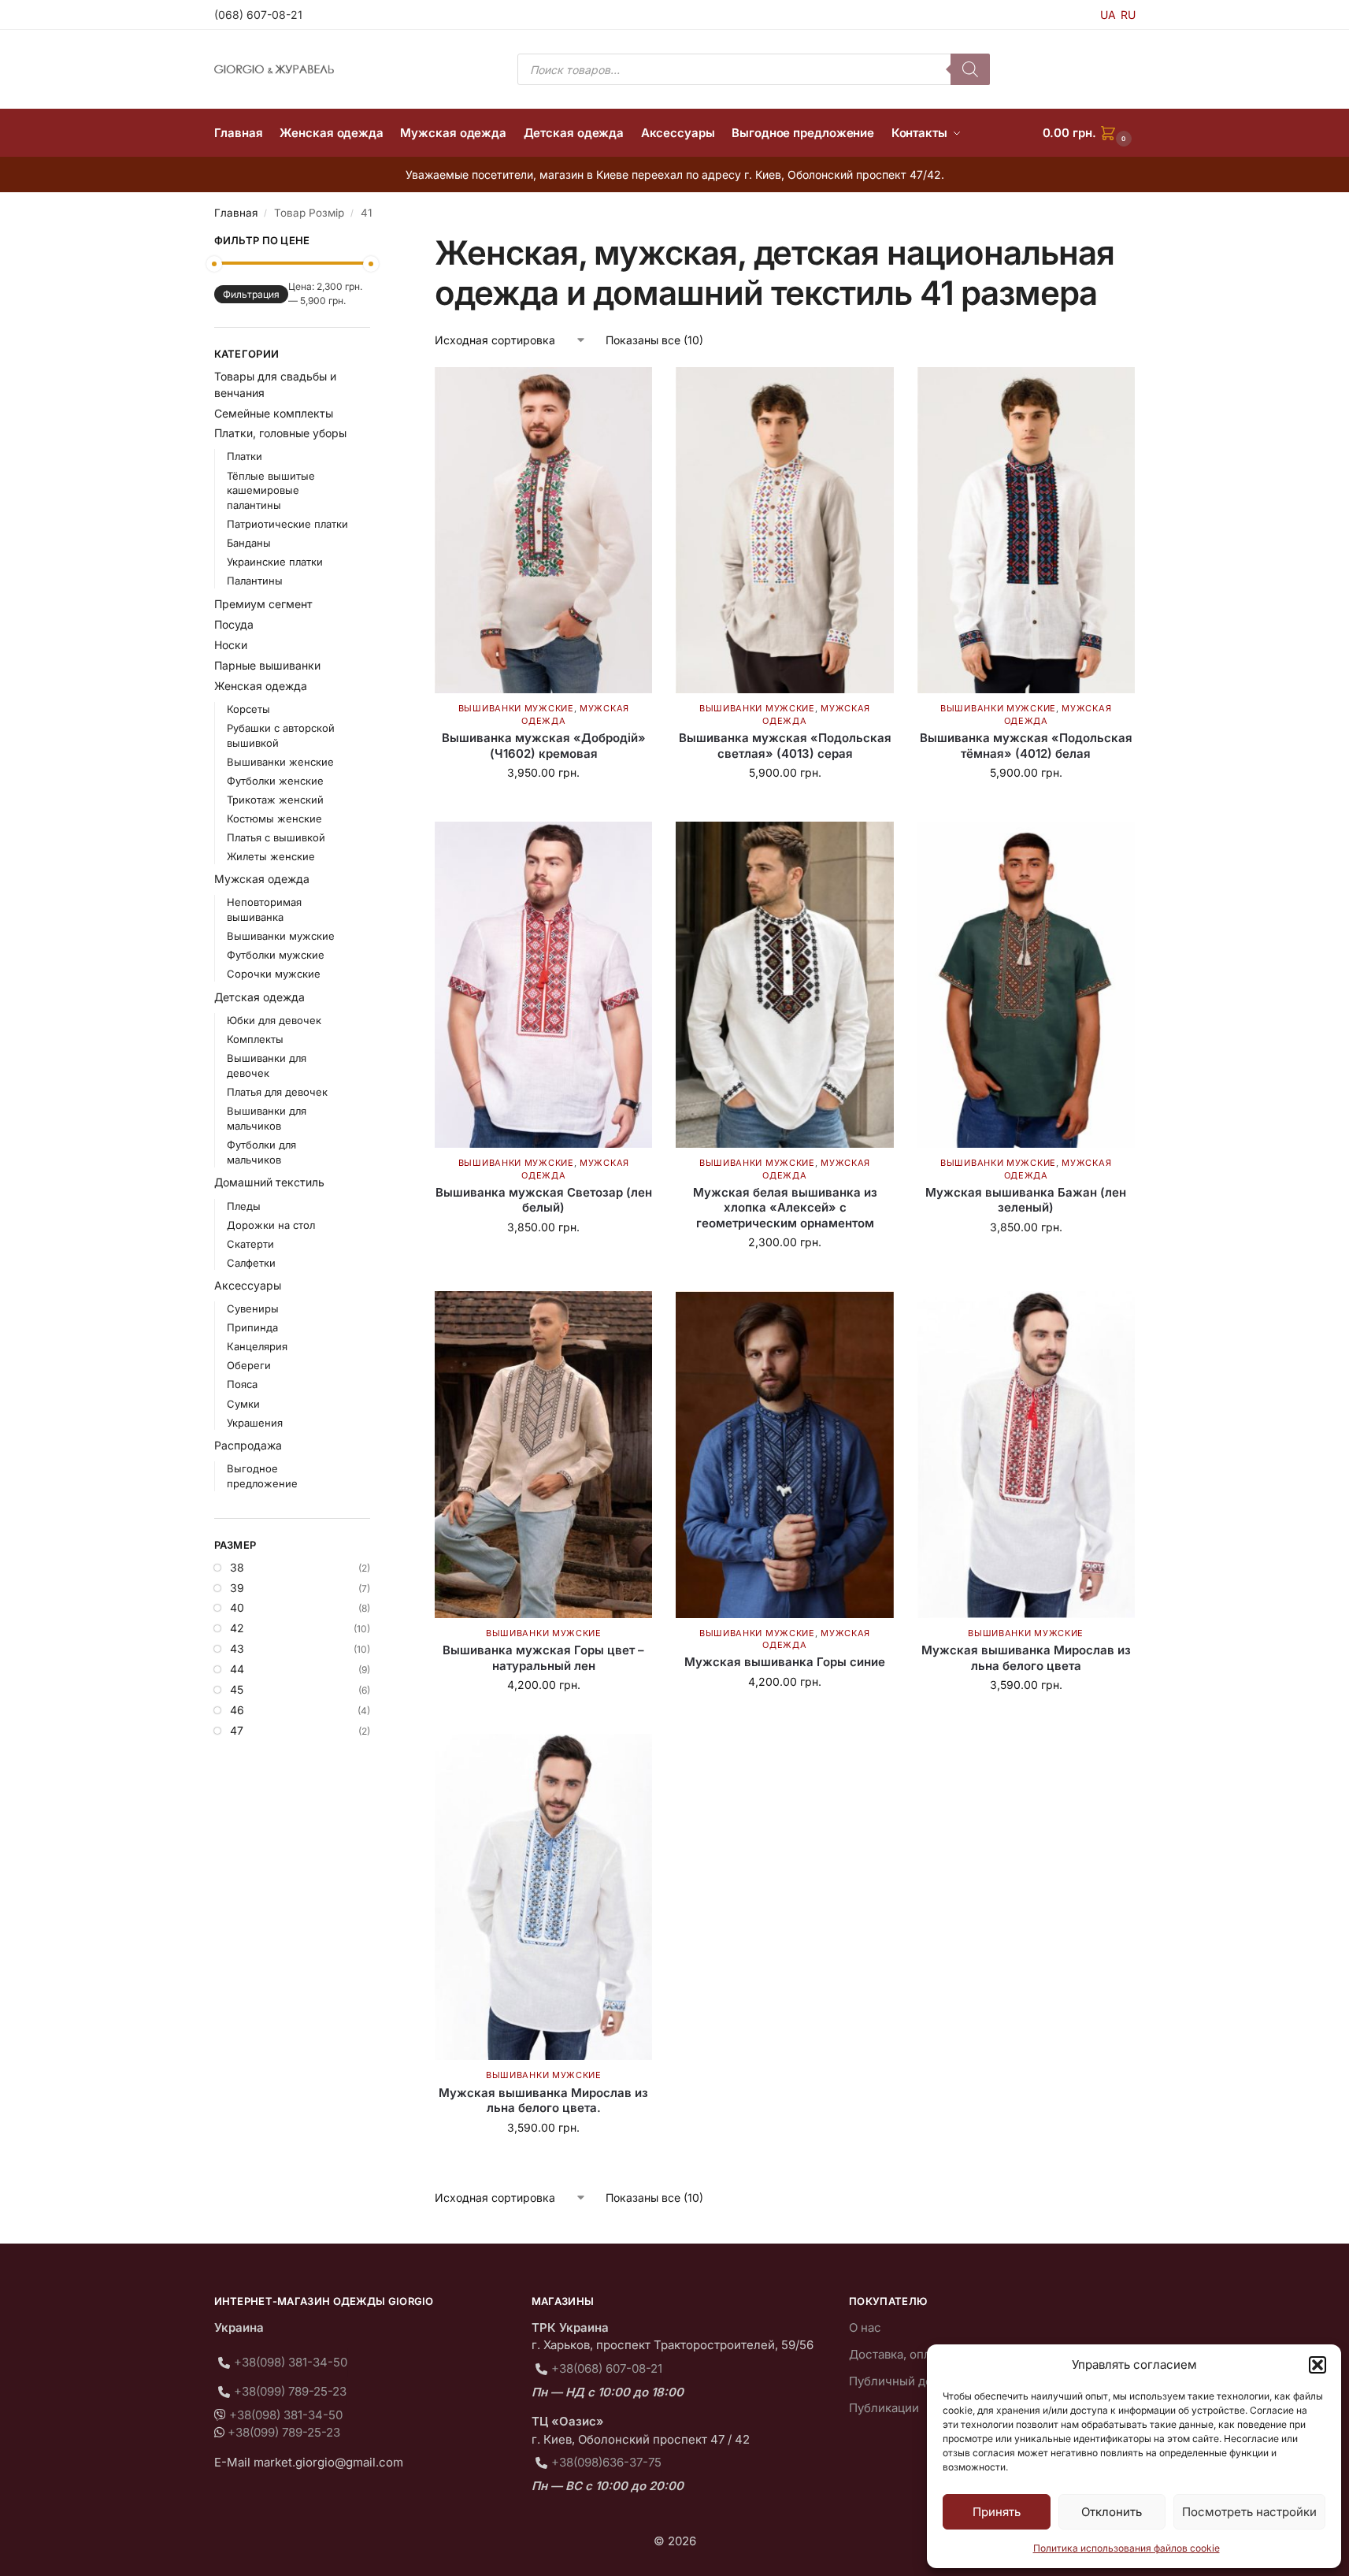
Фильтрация (251, 294)
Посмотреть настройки (1249, 2512)
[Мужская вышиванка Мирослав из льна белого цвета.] (543, 1897)
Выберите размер (544, 805)
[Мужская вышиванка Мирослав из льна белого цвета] (1026, 1454)
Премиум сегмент (263, 604)
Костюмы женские (274, 818)
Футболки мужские (276, 955)
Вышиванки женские (280, 762)
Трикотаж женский (275, 800)
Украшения (255, 1423)
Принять (997, 2512)
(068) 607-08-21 (258, 15)
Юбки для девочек (274, 1020)
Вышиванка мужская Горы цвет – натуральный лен (543, 1658)
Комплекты (255, 1039)
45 (237, 1689)
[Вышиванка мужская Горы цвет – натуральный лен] (543, 1454)
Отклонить (1112, 2512)
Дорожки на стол (271, 1225)
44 (237, 1669)
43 (237, 1648)
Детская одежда (259, 997)
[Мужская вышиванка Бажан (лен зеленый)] (1026, 985)
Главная (236, 213)
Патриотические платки (287, 524)
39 (237, 1588)
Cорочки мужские (274, 974)
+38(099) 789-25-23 (290, 2391)
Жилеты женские (271, 856)
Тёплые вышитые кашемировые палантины (271, 491)
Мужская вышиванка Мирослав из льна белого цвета (1026, 1658)
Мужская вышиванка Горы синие (785, 1662)
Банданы (249, 543)
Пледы (244, 1206)
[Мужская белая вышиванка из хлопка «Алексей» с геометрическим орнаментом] (784, 985)
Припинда (252, 1327)
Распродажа (248, 1445)
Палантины (255, 581)
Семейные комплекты (274, 413)
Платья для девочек (277, 1092)
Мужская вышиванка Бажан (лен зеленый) (1026, 1200)
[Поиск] (970, 69)
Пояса (242, 1384)
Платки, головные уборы (280, 433)
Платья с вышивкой (276, 837)
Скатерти (250, 1244)
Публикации (884, 2408)
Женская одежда (261, 686)
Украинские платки (275, 562)
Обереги (249, 1365)
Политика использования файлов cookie (1127, 2548)
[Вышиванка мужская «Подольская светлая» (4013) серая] (784, 530)
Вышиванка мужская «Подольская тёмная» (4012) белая (1026, 746)
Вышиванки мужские (516, 708)
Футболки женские (275, 781)
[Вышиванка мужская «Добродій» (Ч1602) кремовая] (543, 530)
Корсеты (248, 709)
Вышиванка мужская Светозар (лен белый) (544, 1200)
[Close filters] (375, 243)
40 (237, 1607)
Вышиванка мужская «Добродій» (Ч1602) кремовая (544, 746)
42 (237, 1628)
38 (237, 1567)
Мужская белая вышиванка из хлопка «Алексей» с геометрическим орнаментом (785, 1208)
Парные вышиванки (267, 665)
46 (237, 1710)
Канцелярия (257, 1346)
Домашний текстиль (269, 1182)
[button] (1317, 2365)
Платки (245, 456)
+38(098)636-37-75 (606, 2462)
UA (1108, 15)
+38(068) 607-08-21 (607, 2368)
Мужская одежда (262, 879)
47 (237, 1730)
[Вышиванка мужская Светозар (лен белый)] (543, 985)
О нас (865, 2327)
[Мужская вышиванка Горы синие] (784, 1454)
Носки (231, 645)
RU (1128, 15)
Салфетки (251, 1263)
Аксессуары (248, 1285)
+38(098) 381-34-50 (291, 2362)
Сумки (243, 1404)
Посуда (234, 624)
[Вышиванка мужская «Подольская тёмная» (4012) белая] (1026, 530)
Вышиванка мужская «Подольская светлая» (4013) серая (785, 746)
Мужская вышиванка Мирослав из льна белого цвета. (543, 2101)
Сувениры (253, 1308)
